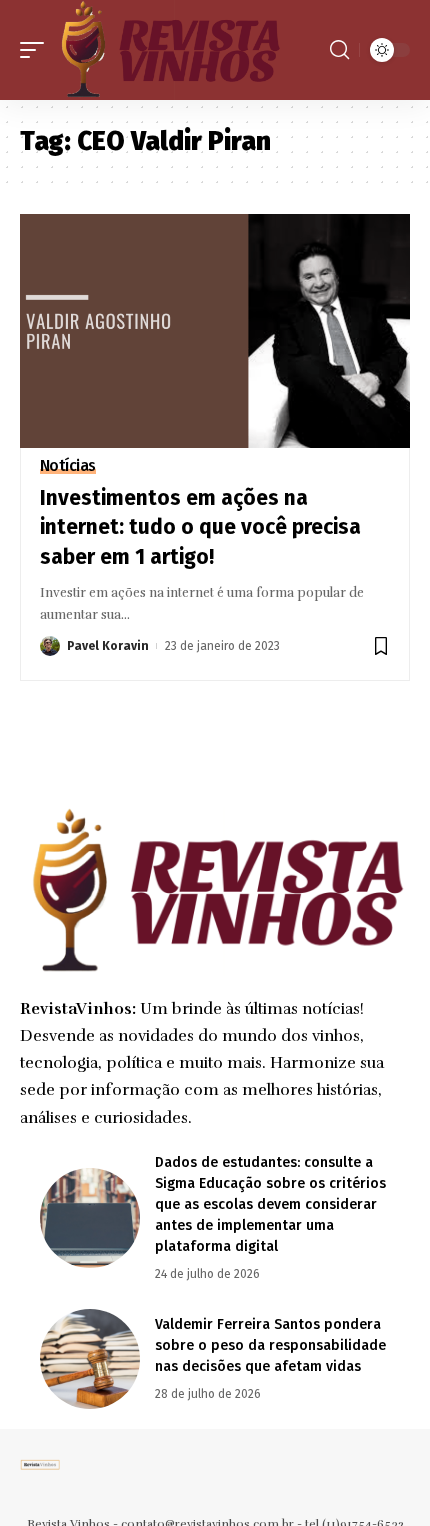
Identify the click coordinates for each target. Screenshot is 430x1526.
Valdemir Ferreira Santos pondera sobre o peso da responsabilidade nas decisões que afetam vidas (270, 1345)
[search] (339, 50)
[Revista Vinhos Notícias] (169, 50)
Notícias (68, 466)
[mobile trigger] (37, 50)
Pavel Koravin (108, 646)
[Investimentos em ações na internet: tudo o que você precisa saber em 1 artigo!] (215, 331)
